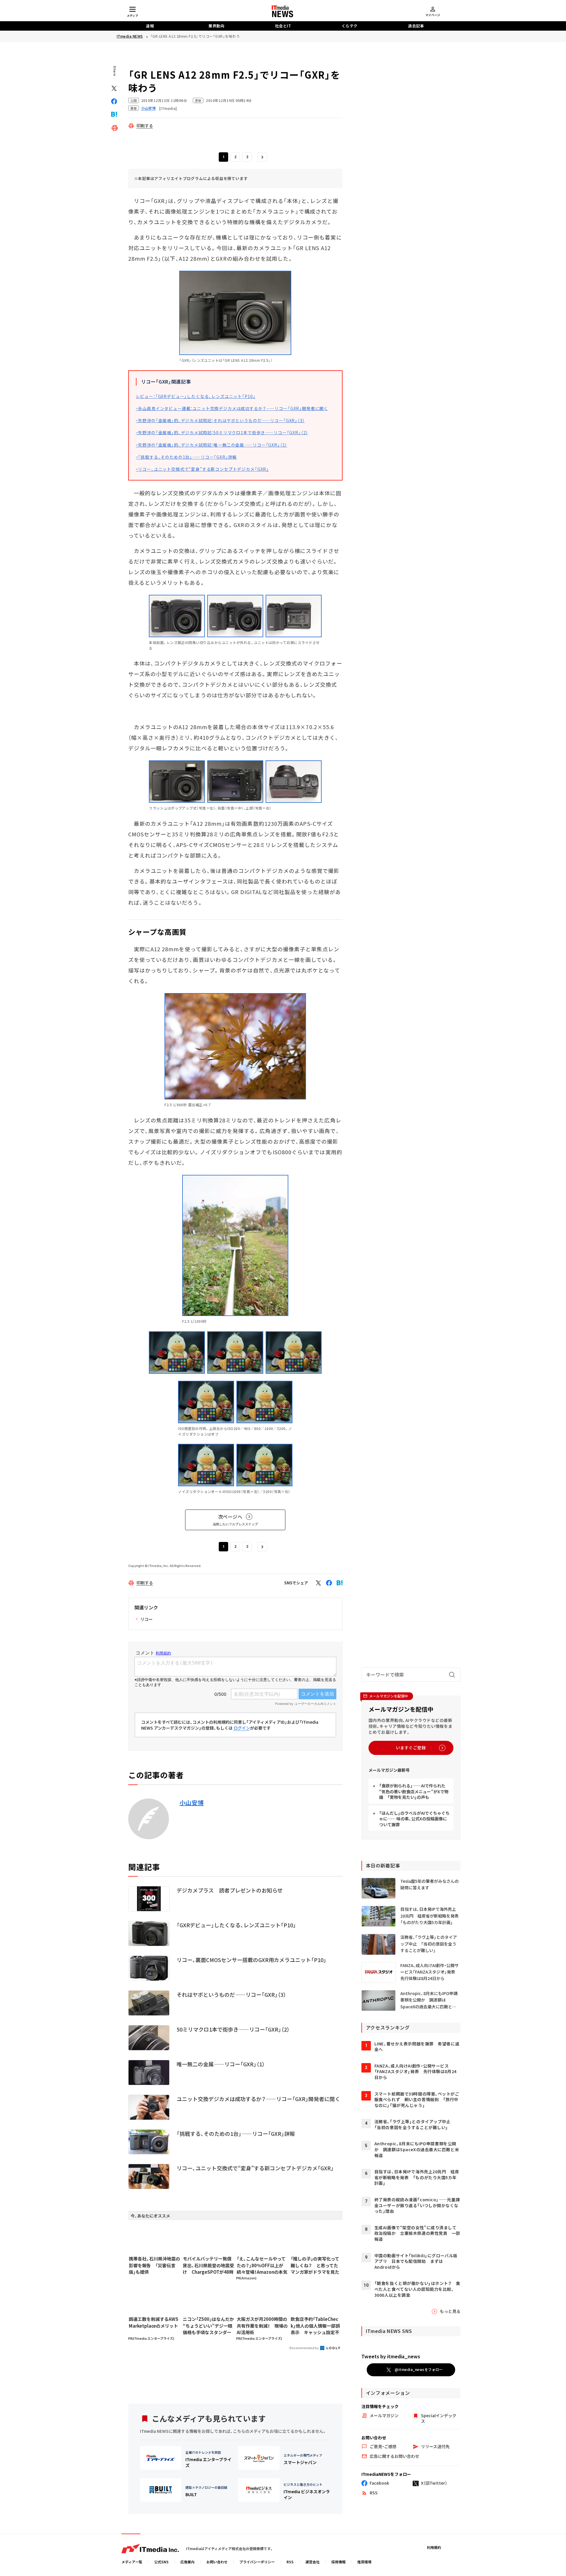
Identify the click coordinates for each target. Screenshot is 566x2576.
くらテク (350, 26)
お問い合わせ (217, 2562)
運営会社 (312, 2562)
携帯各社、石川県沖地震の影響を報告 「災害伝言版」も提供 (154, 2265)
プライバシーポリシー (257, 2562)
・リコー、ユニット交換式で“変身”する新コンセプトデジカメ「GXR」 (203, 469)
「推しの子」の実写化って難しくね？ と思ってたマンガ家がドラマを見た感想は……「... (315, 2265)
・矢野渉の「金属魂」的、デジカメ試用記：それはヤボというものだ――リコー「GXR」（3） (220, 420)
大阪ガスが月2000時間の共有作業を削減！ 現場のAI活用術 (262, 2326)
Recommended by (304, 2348)
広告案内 (187, 2562)
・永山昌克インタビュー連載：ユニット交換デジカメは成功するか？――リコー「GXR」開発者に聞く (232, 408)
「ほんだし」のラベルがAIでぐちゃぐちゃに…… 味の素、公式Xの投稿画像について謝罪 (414, 1819)
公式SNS (161, 2562)
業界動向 (216, 26)
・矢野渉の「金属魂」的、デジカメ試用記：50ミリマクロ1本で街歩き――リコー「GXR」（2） (222, 432)
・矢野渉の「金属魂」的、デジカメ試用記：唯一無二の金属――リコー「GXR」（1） (212, 445)
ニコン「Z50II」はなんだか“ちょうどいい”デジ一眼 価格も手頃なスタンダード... (208, 2326)
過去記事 (416, 26)
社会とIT (283, 26)
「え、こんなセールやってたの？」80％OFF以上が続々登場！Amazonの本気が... (262, 2265)
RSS (290, 2562)
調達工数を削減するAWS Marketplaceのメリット (154, 2322)
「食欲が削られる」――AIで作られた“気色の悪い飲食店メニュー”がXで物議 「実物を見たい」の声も (414, 1791)
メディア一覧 (132, 2562)
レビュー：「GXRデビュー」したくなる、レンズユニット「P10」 (196, 396)
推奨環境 (364, 2562)
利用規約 (434, 2547)
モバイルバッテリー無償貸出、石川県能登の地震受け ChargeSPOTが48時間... (208, 2265)
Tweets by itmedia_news (391, 2356)
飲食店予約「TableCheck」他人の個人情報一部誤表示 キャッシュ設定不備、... (315, 2326)
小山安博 (192, 1803)
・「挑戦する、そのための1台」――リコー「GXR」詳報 (186, 457)
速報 (150, 26)
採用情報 (338, 2562)
